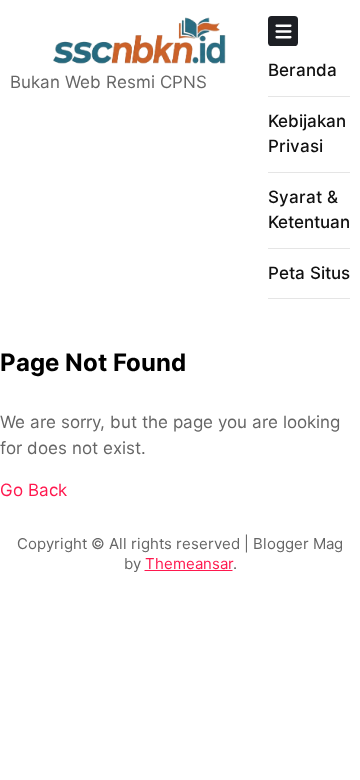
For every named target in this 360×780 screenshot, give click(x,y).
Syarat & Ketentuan (309, 210)
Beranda (302, 70)
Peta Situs (309, 273)
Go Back (33, 490)
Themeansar (189, 563)
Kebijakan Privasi (307, 134)
